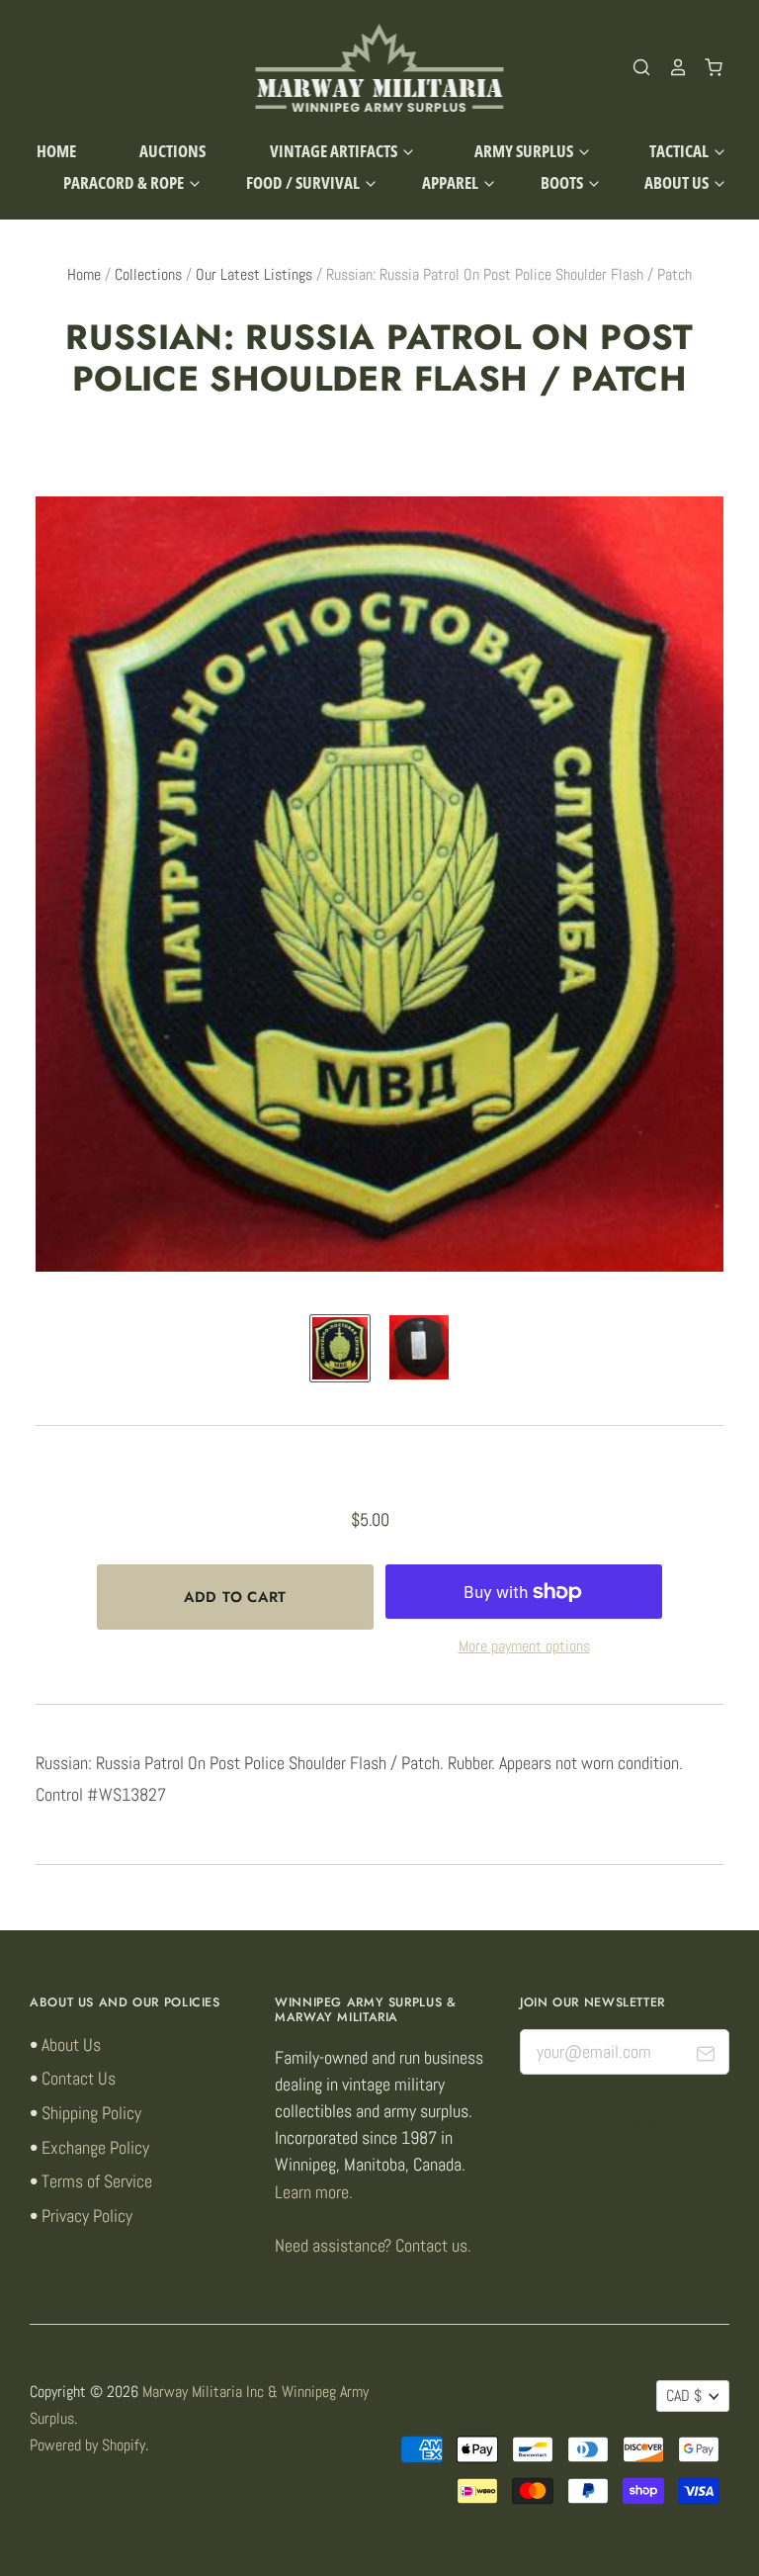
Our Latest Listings (254, 275)
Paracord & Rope (125, 182)
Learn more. (314, 2192)
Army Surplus (525, 151)
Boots (563, 182)
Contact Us (79, 2078)
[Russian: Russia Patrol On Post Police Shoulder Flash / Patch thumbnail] (340, 1349)
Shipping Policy (91, 2113)
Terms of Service (97, 2181)
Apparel (452, 182)
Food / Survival (304, 182)
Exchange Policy (95, 2147)
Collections (148, 275)
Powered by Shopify (87, 2445)
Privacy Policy (87, 2216)
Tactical (680, 151)
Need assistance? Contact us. (373, 2245)
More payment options (524, 1646)
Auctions (172, 151)
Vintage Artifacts (335, 151)
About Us (678, 182)
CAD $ (684, 2396)
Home (56, 151)
